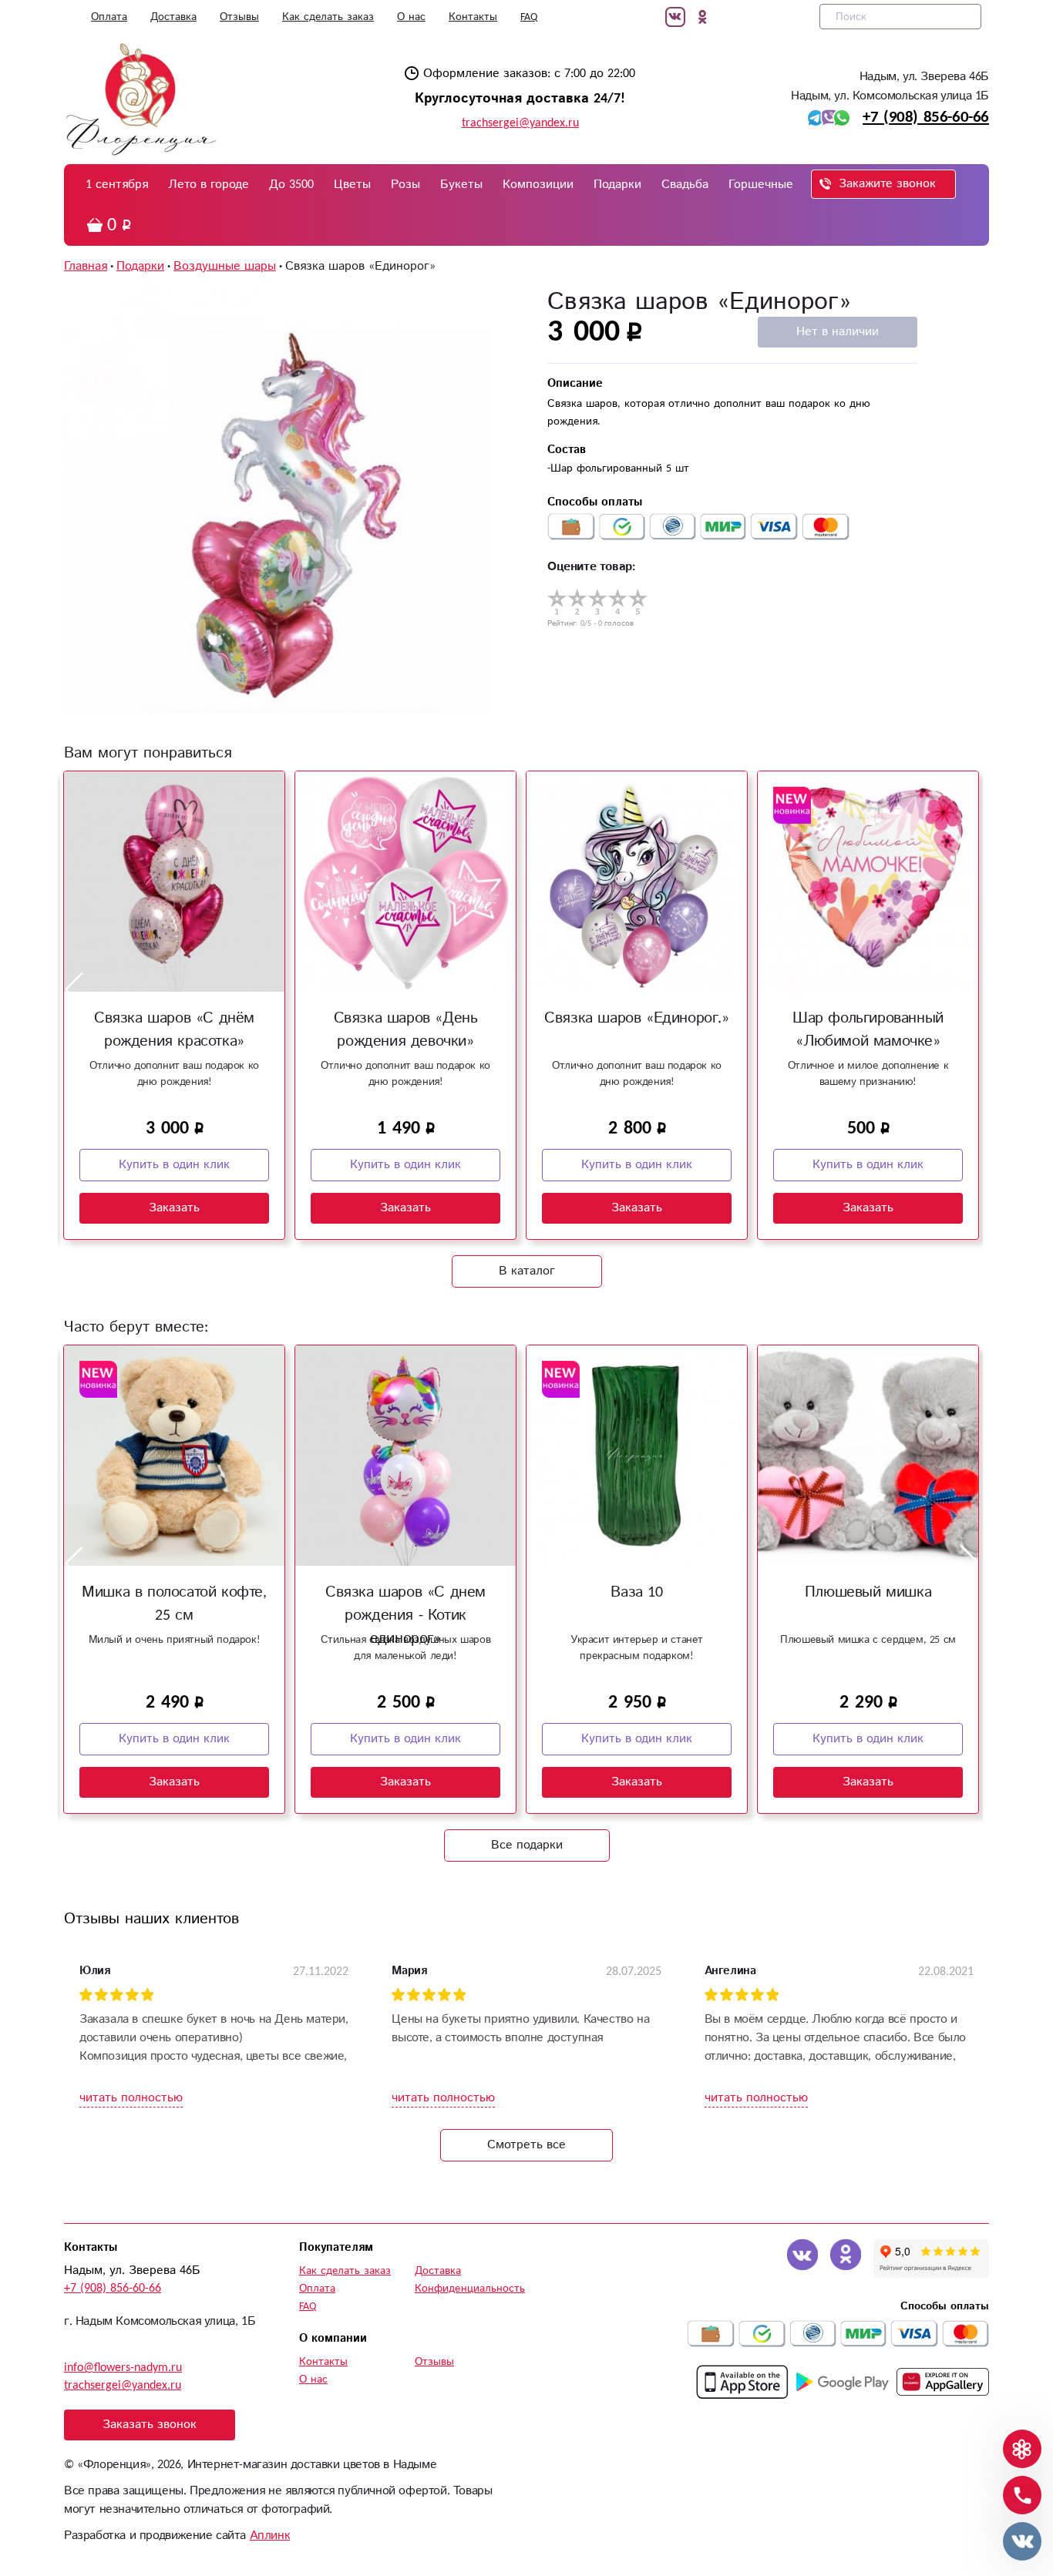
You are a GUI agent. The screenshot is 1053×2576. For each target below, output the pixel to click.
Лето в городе (209, 185)
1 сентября (117, 185)
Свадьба (685, 185)
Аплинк (270, 2536)
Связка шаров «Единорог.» (636, 1018)
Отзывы (239, 17)
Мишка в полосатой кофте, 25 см (174, 1604)
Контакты (473, 17)
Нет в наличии (838, 332)
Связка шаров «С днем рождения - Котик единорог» (405, 1615)
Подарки (617, 185)
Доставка (173, 17)
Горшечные (761, 185)
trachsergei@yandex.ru (520, 123)
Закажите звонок (887, 184)
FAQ (529, 17)
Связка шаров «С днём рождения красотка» (174, 1030)
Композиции (538, 185)
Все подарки (527, 1845)
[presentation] (74, 989)
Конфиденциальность (470, 2289)
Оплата (109, 17)
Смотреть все (526, 2145)
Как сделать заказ (328, 17)
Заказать (174, 1208)
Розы (405, 185)
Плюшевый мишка (868, 1592)
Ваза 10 (636, 1592)
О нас (411, 17)
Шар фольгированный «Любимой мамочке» (868, 1030)
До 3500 (291, 185)
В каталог (527, 1271)
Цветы (352, 185)
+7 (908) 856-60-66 (926, 117)
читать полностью (131, 2098)
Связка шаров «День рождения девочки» (406, 1030)
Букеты (461, 185)
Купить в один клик (174, 1165)
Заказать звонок (150, 2425)
